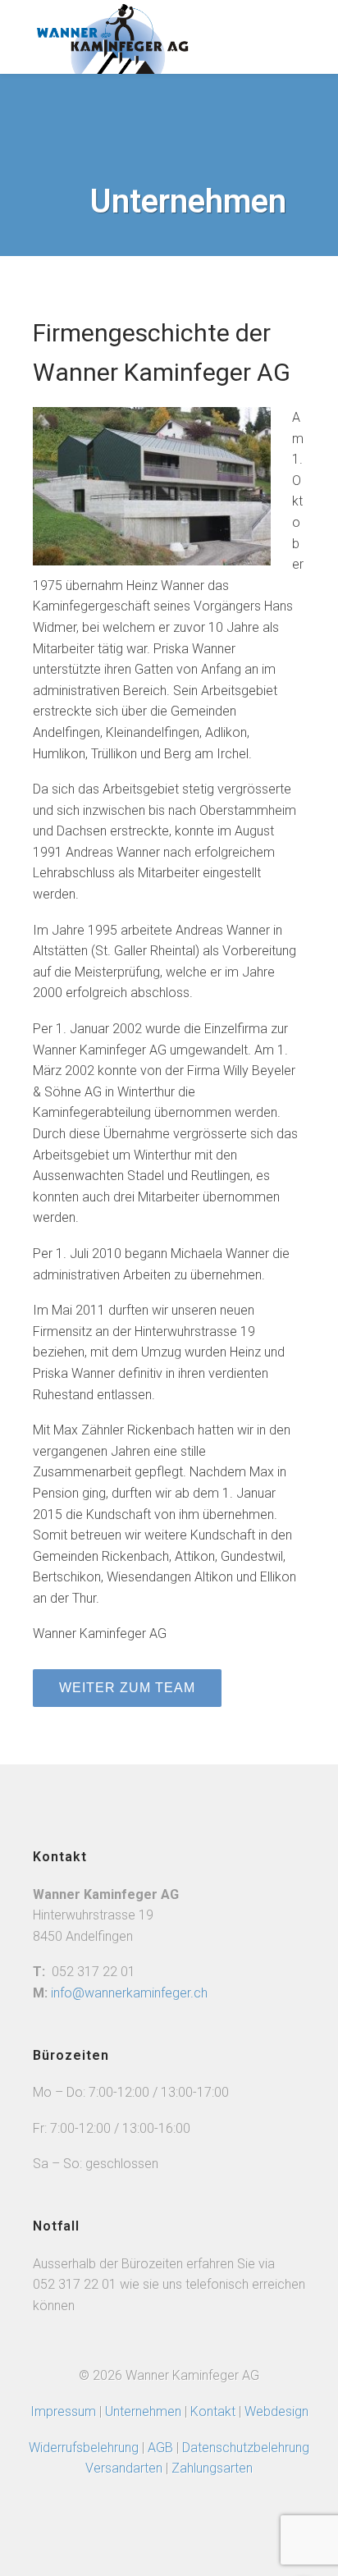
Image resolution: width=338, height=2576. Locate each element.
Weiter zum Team (127, 1688)
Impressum (63, 2411)
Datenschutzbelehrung (246, 2448)
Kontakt (213, 2411)
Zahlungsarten (212, 2468)
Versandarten (124, 2468)
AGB (162, 2448)
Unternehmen (143, 2411)
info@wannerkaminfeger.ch (129, 1993)
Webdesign (276, 2411)
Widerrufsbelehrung (84, 2448)
